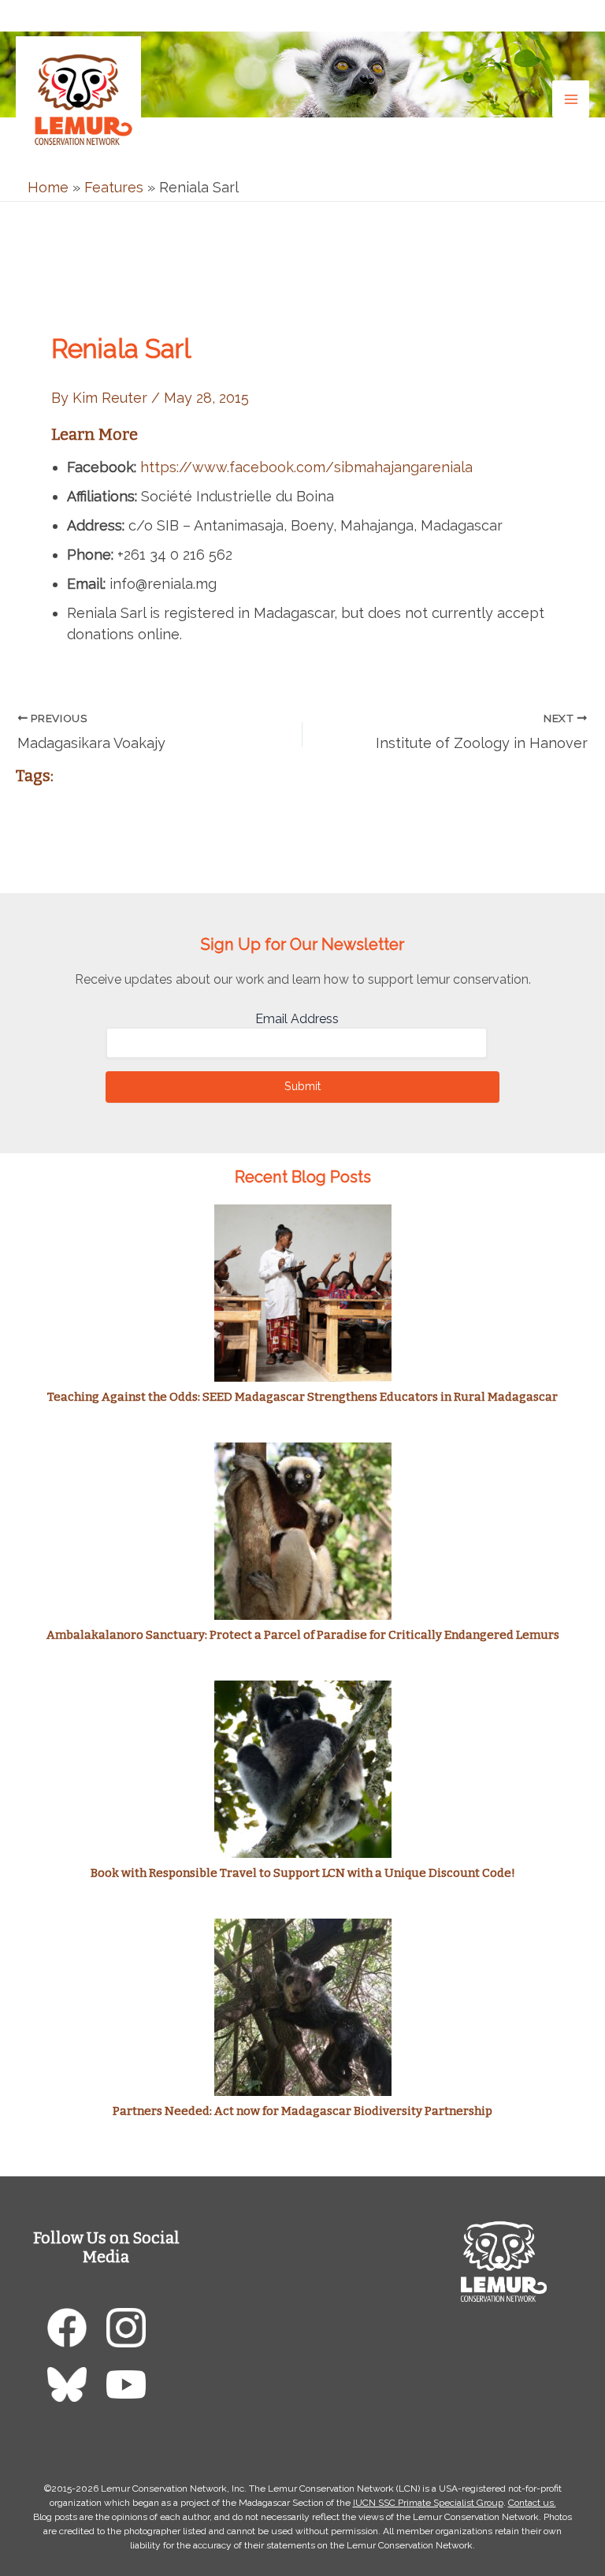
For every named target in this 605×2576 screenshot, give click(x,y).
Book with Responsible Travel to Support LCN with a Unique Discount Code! (303, 1873)
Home (48, 187)
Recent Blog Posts (303, 1177)
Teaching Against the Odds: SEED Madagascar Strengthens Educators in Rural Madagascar (302, 1397)
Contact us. (532, 2503)
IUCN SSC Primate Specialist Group (428, 2503)
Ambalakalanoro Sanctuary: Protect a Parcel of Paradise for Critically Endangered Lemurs (303, 1635)
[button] (577, 15)
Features (114, 187)
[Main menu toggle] (571, 99)
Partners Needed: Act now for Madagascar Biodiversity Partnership (302, 2111)
